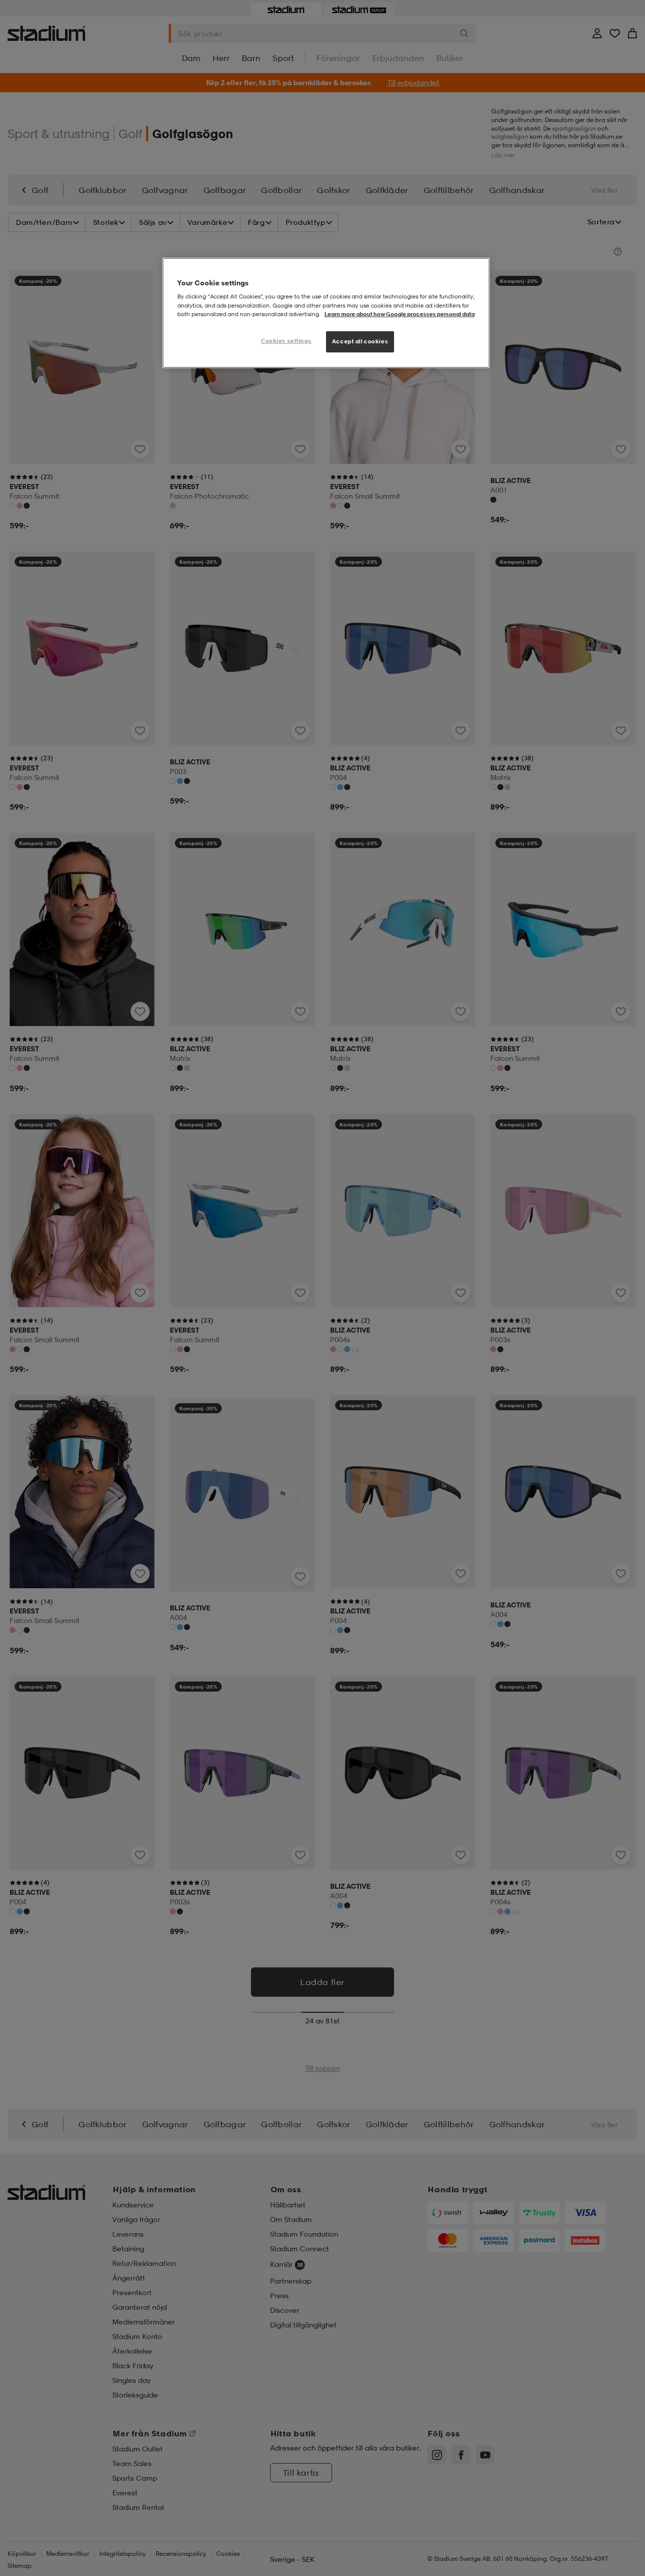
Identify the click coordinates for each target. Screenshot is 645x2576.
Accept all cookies (360, 341)
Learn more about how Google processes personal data (400, 314)
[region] (326, 313)
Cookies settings (286, 341)
